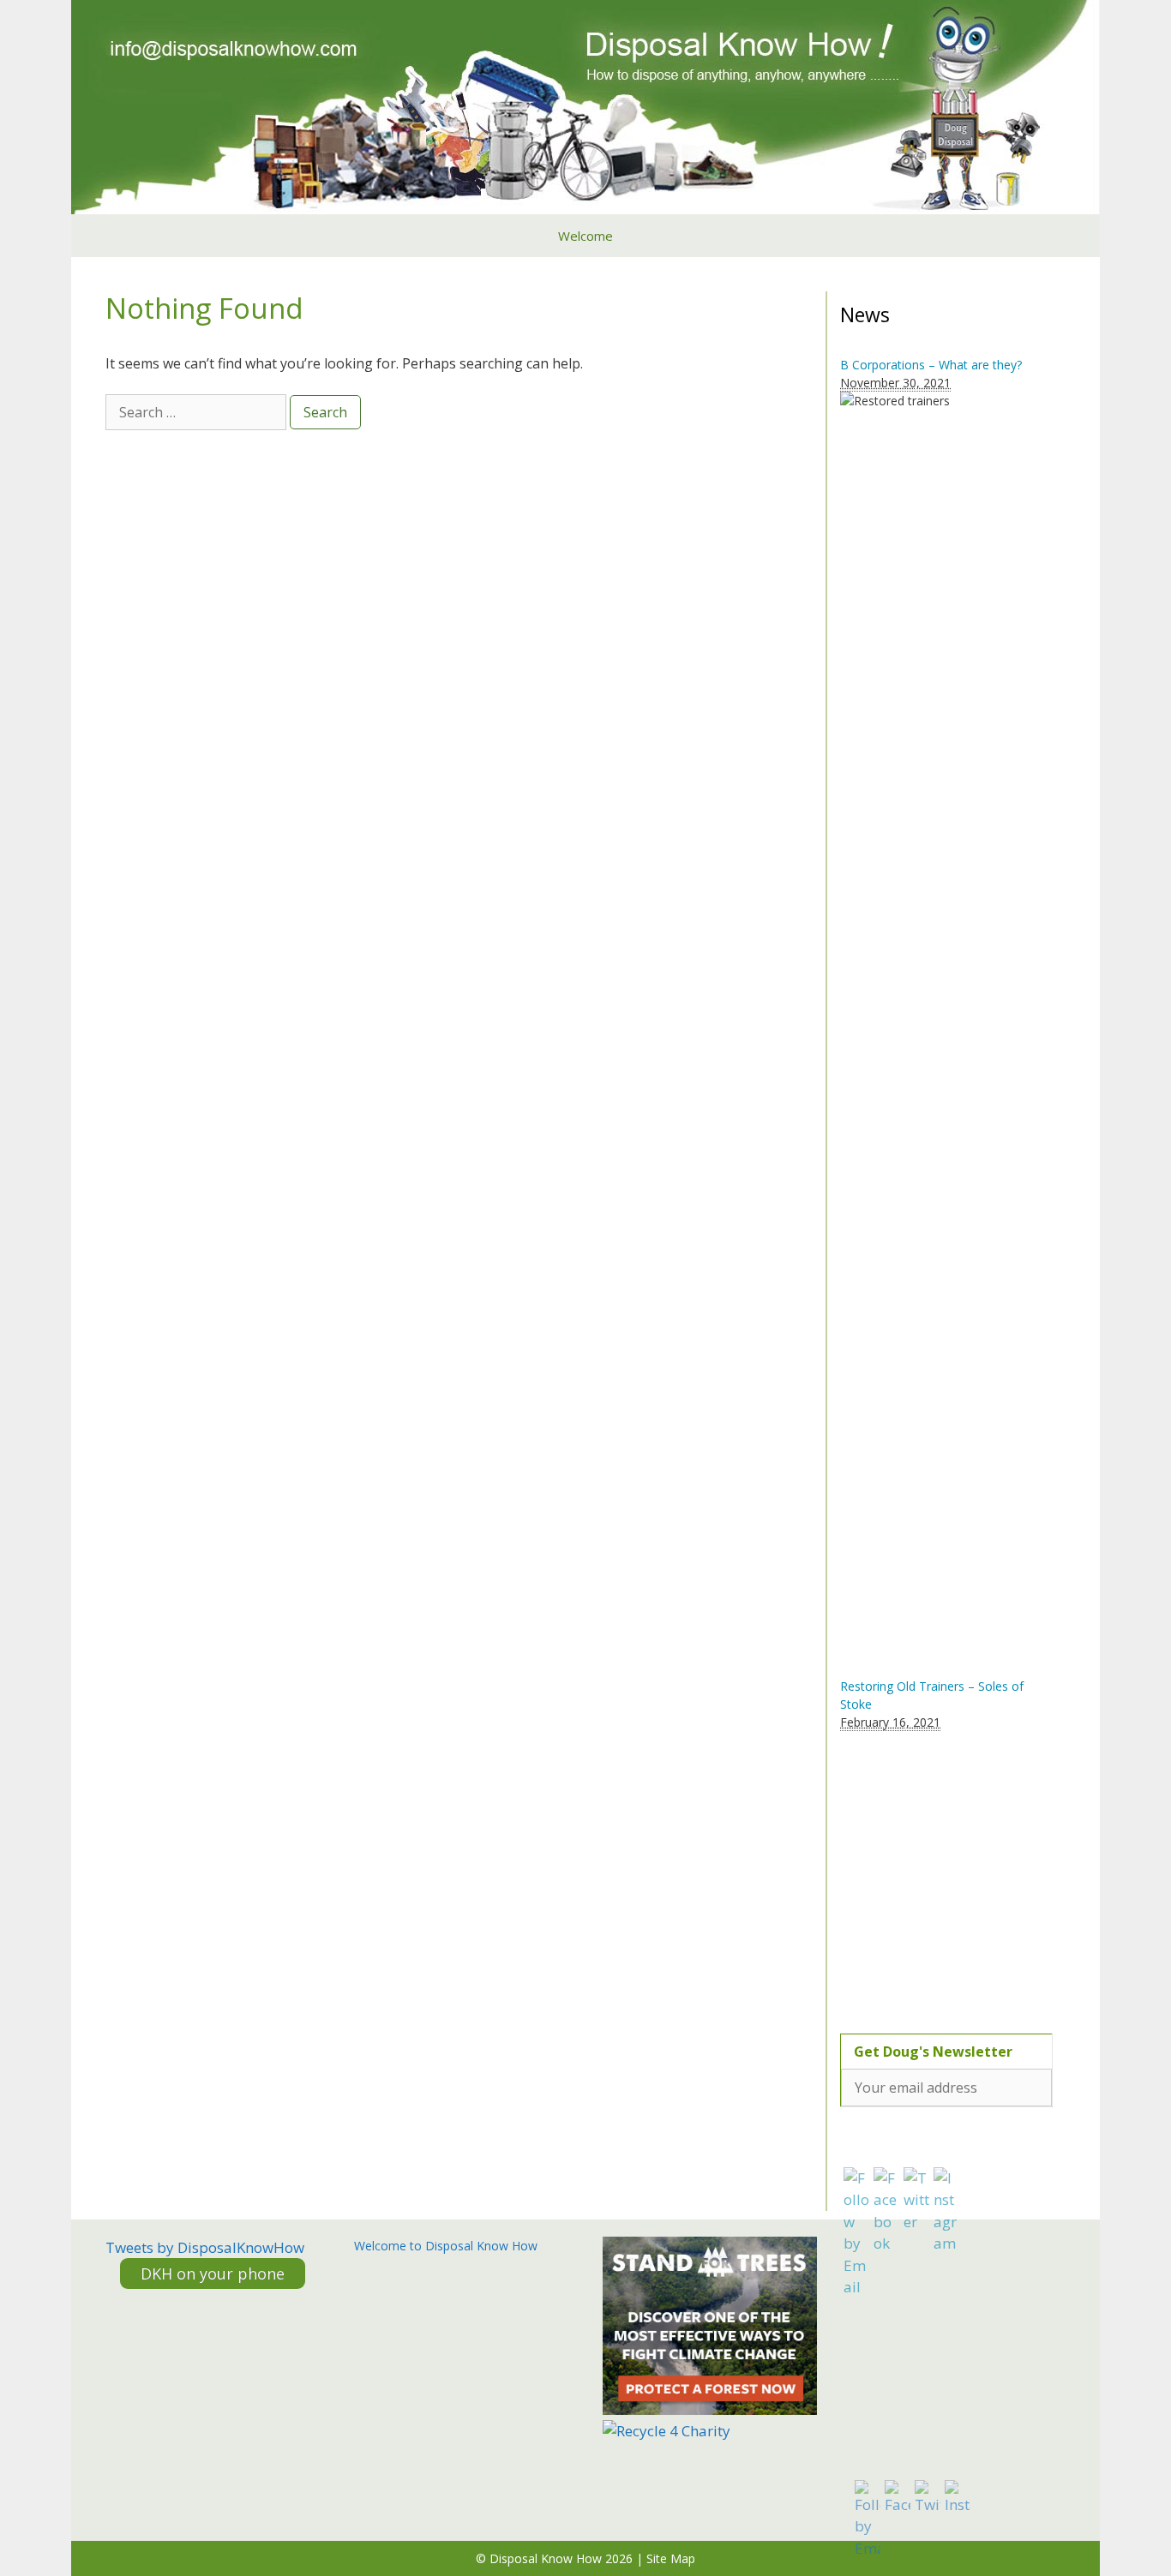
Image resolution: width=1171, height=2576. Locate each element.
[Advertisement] (947, 1872)
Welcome (585, 236)
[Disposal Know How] (585, 105)
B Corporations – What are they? (931, 365)
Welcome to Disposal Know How (446, 2246)
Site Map (671, 2558)
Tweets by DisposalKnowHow (205, 2247)
